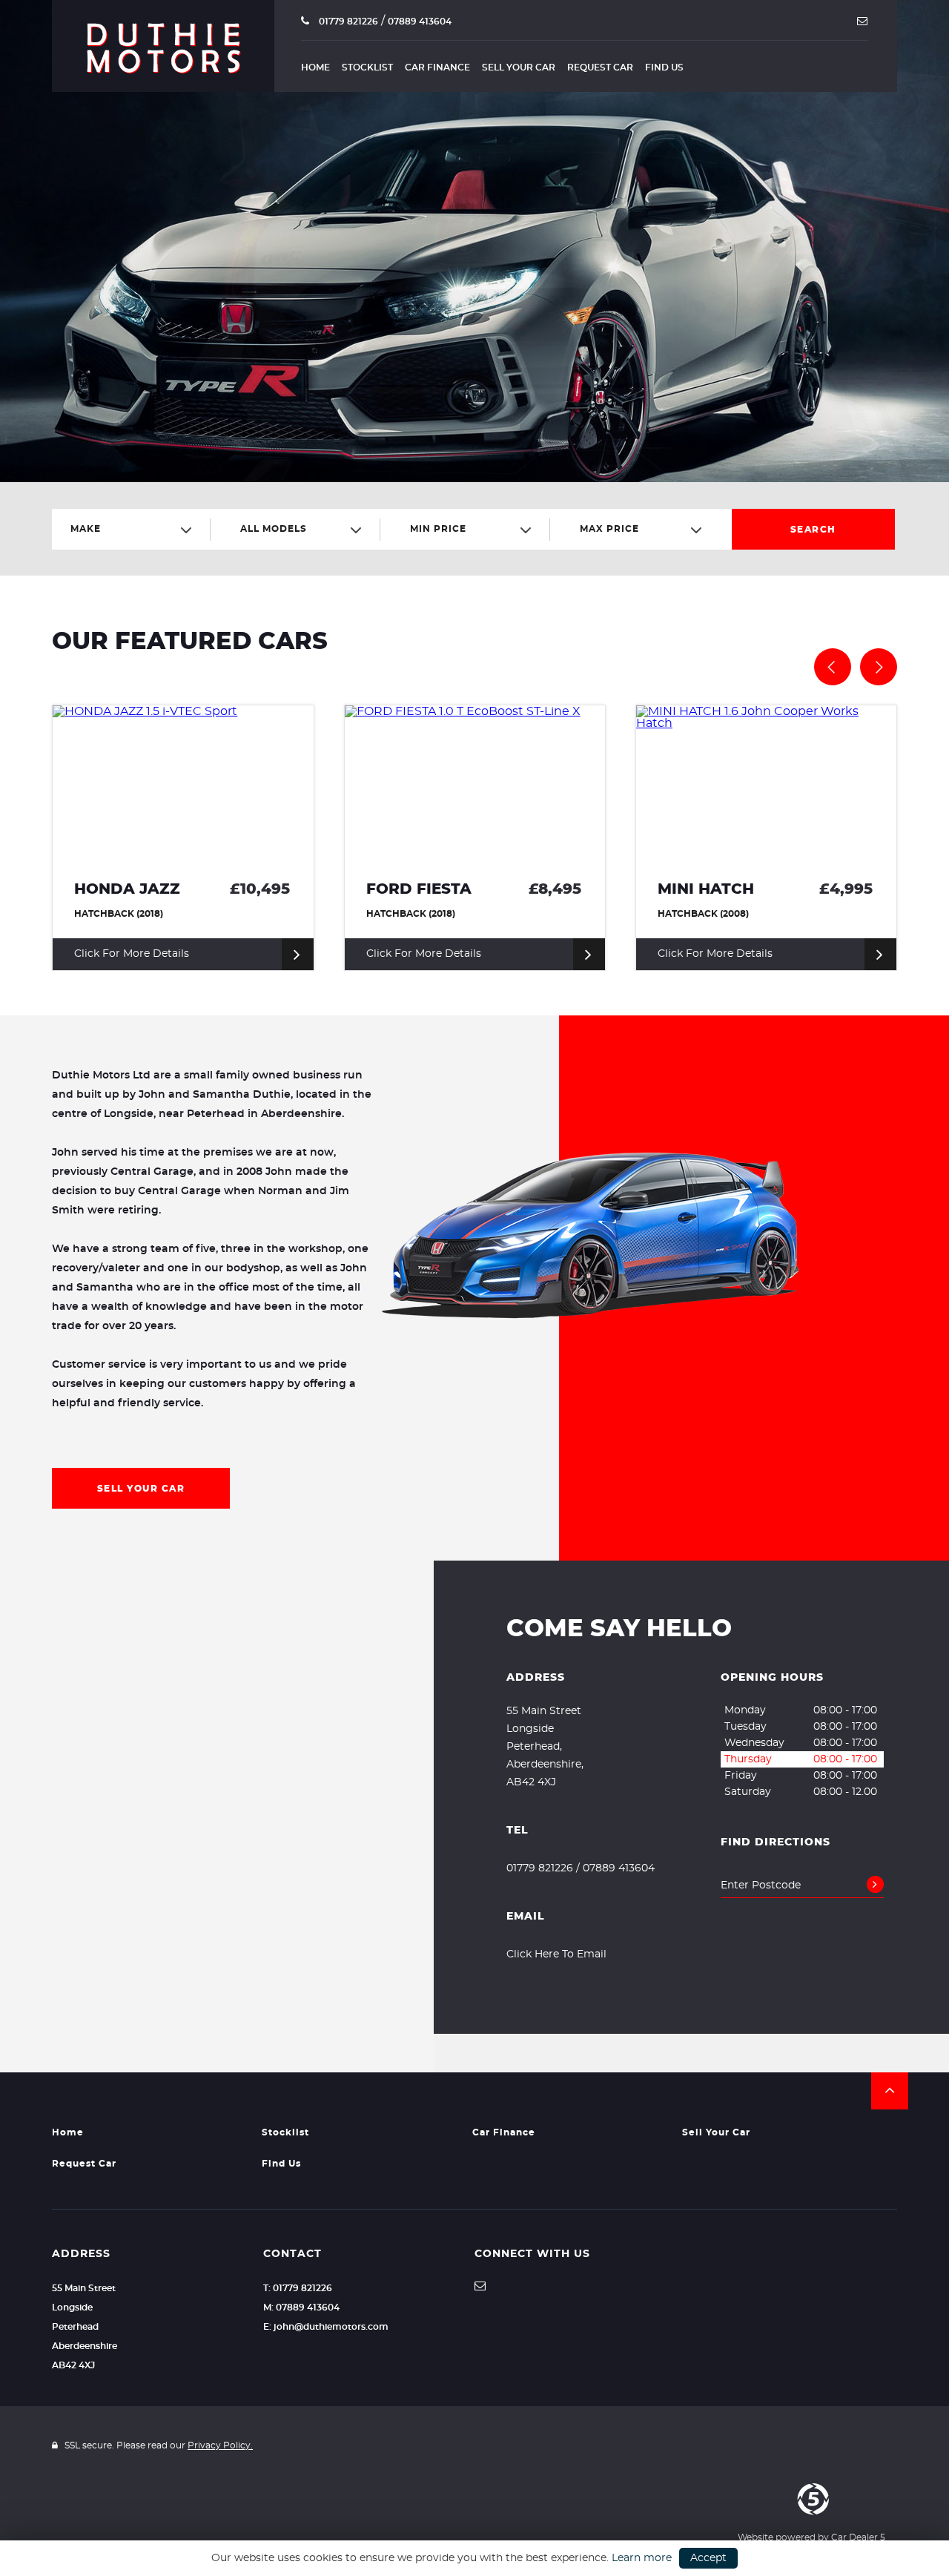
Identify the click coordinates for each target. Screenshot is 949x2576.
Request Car (600, 67)
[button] (890, 2091)
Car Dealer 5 (858, 2537)
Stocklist (367, 67)
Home (315, 67)
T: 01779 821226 (298, 2288)
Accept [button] (708, 2558)
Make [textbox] (86, 529)
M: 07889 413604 (301, 2307)
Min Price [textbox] (438, 529)
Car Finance (437, 67)
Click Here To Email (556, 1954)
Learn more (642, 2558)
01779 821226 (347, 22)
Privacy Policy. (220, 2445)
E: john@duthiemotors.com (326, 2327)
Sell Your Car (141, 1489)
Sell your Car (519, 67)
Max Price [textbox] (609, 529)
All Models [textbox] (274, 529)
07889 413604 (420, 22)
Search (813, 530)
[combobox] (137, 529)
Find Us (664, 67)
